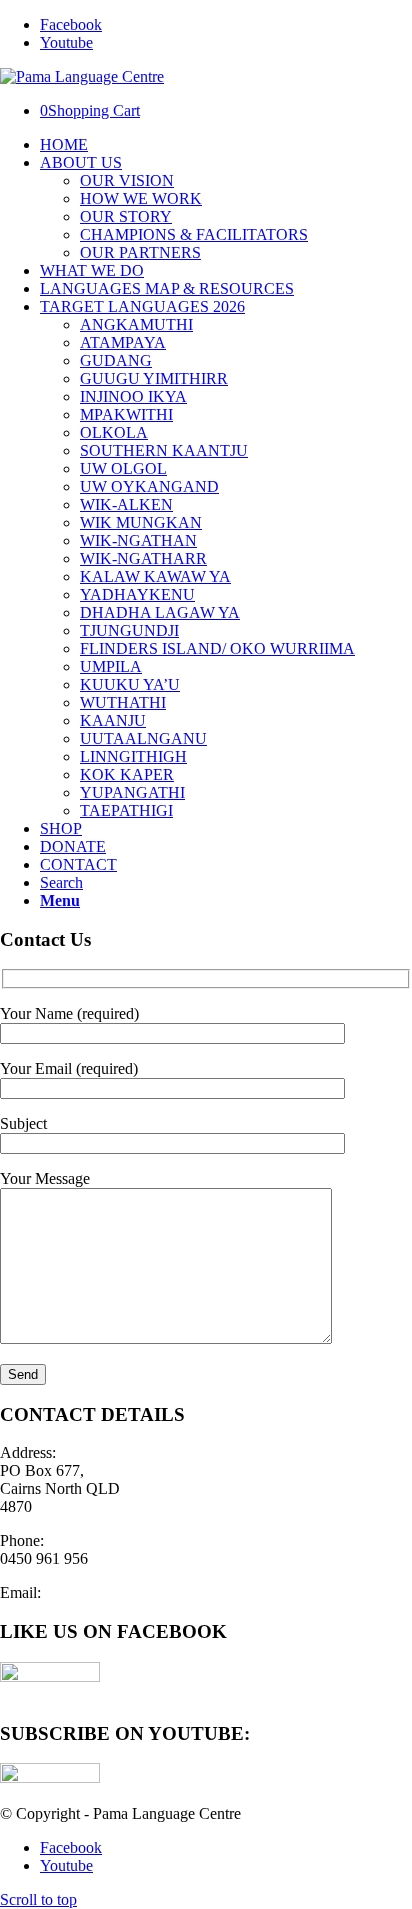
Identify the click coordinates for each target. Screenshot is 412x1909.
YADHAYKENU (137, 594)
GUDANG (116, 360)
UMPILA (111, 666)
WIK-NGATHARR (143, 558)
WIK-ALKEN (126, 504)
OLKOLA (114, 432)
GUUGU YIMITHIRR (154, 378)
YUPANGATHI (132, 792)
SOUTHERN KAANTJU (164, 450)
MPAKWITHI (126, 414)
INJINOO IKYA (133, 396)
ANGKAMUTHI (136, 324)
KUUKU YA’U (130, 684)
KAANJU (113, 720)
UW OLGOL (123, 468)
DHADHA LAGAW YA (160, 612)
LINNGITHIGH (133, 756)
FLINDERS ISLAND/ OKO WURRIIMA (217, 648)
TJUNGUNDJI (129, 630)
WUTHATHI (123, 702)
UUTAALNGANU (143, 738)
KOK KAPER (127, 774)
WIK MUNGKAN (141, 522)
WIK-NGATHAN (138, 540)
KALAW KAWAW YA (155, 576)
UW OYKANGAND (149, 486)
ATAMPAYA (123, 342)
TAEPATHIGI (126, 810)
